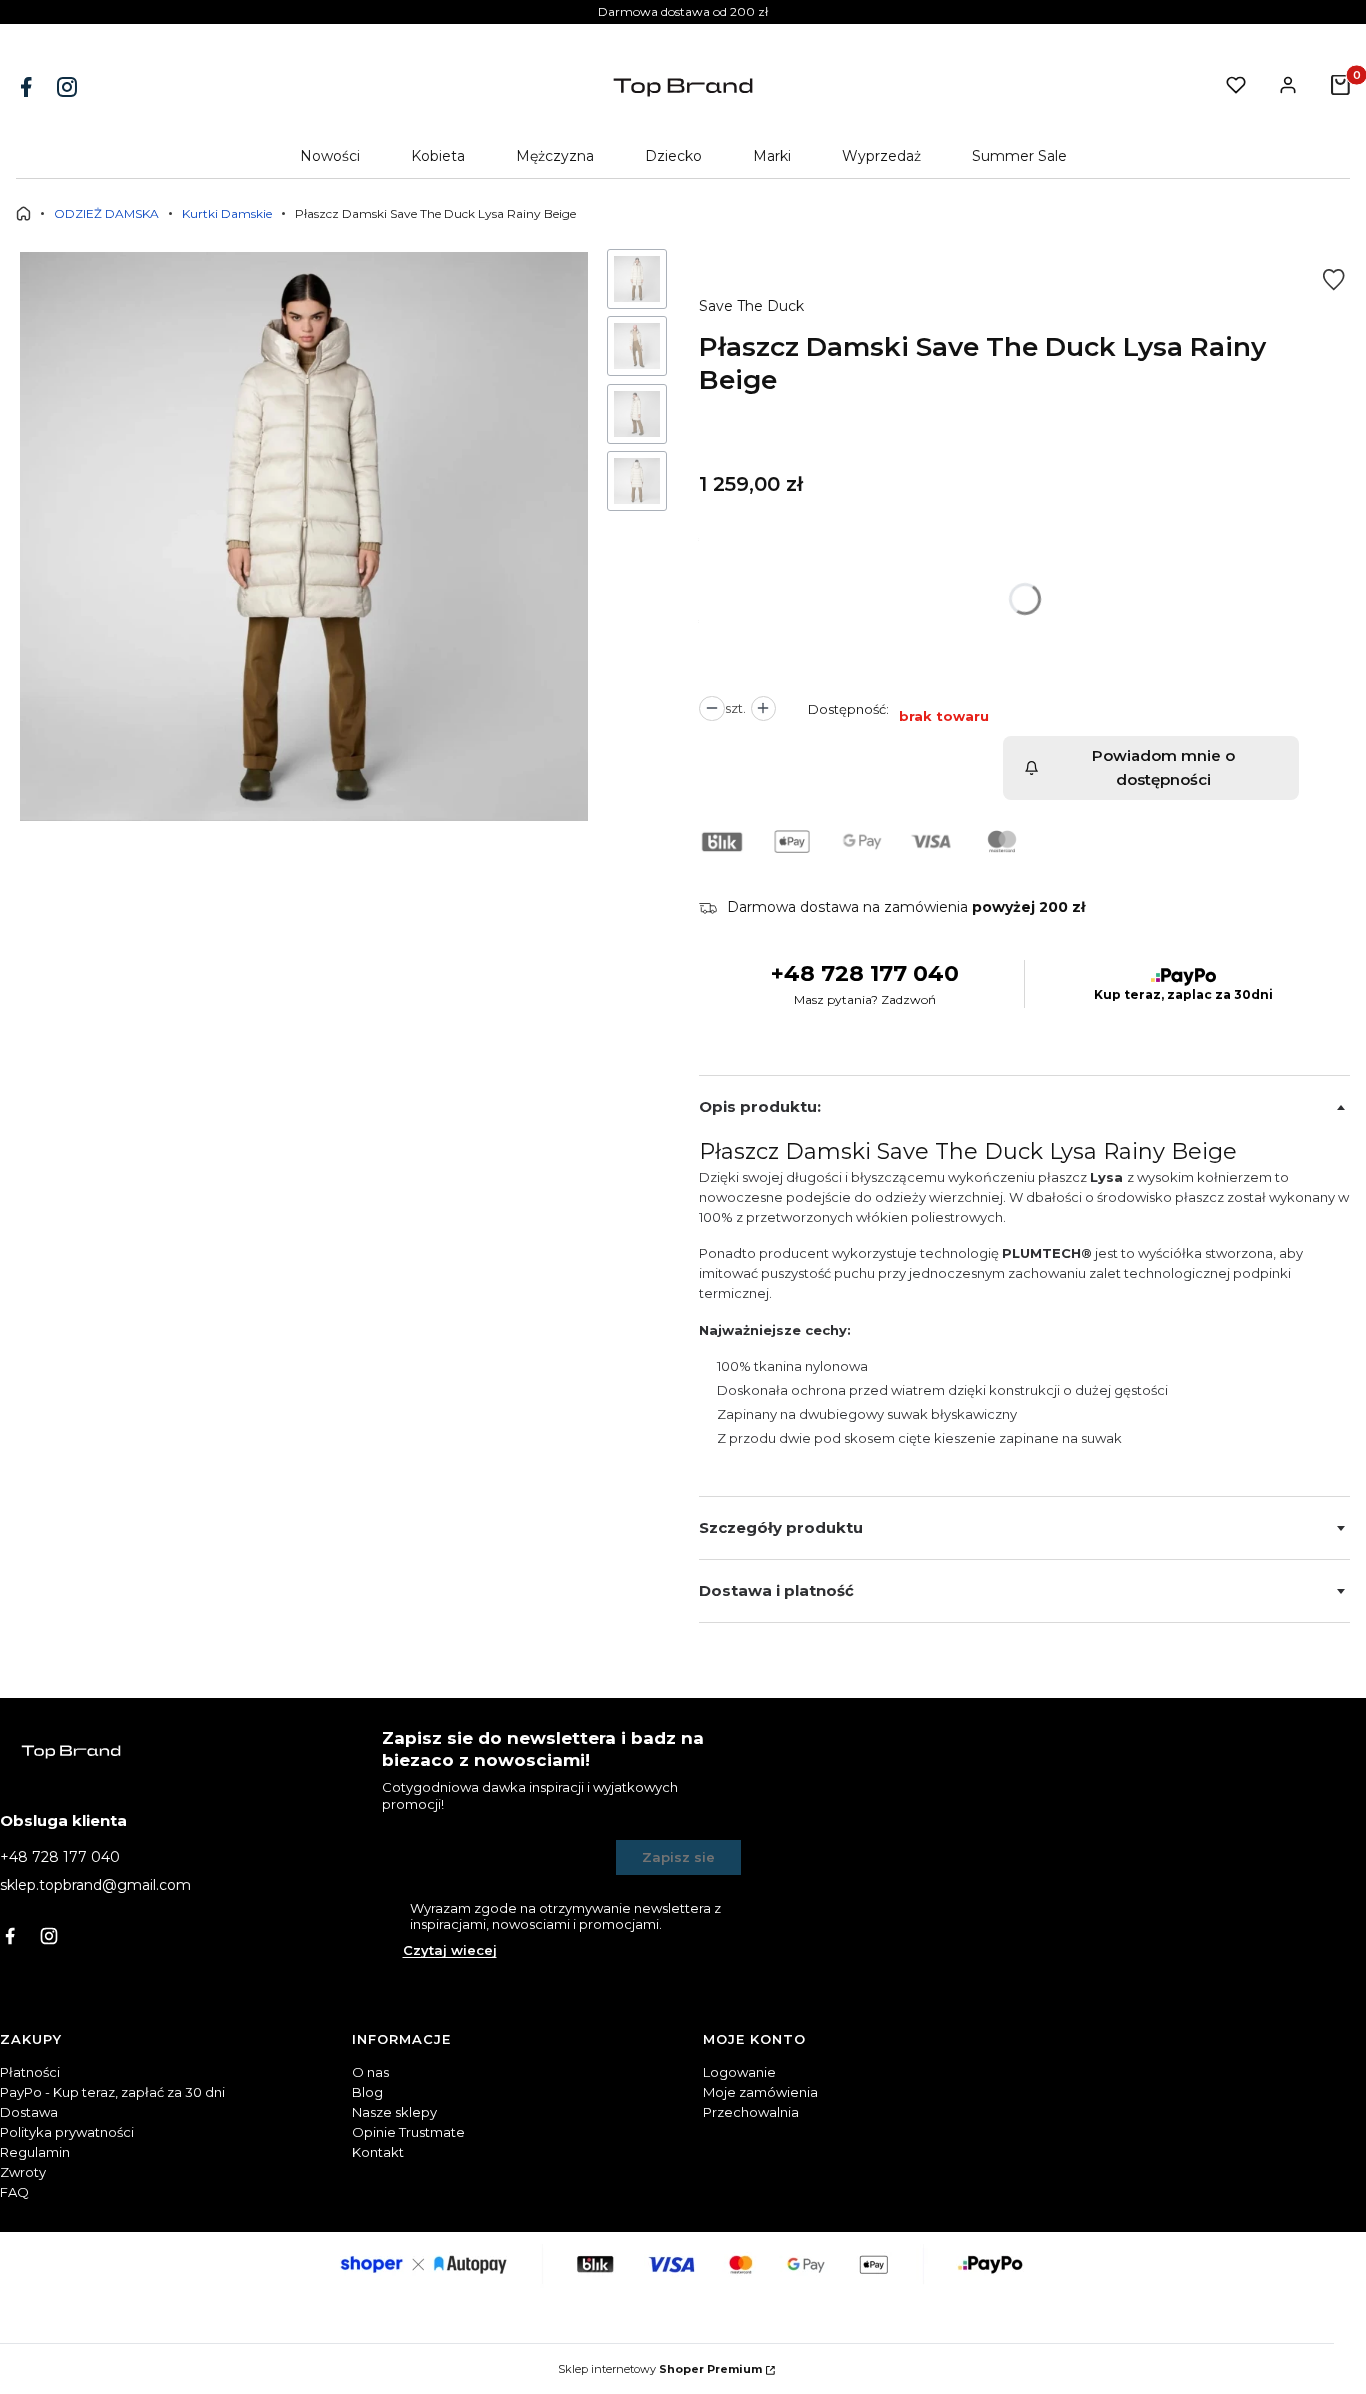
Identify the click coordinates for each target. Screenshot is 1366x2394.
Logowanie (739, 2072)
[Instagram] (69, 87)
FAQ (14, 2192)
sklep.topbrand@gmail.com (95, 1885)
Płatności (30, 2072)
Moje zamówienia (760, 2092)
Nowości (330, 156)
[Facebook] (28, 87)
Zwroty (23, 2172)
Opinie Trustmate (408, 2132)
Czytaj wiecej (450, 1950)
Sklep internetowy (660, 2369)
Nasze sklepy (394, 2112)
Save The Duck (751, 306)
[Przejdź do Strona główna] (23, 213)
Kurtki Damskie (227, 213)
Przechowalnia (751, 2112)
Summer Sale (1019, 156)
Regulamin (35, 2152)
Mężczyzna (555, 156)
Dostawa (29, 2112)
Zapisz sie (678, 1857)
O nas (370, 2072)
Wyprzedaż (881, 156)
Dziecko (673, 156)
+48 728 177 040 (865, 973)
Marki (772, 156)
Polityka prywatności (67, 2132)
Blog (367, 2092)
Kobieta (438, 156)
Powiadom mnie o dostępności (1163, 767)
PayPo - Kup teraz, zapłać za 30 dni (112, 2092)
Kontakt (378, 2152)
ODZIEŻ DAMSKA (106, 213)
